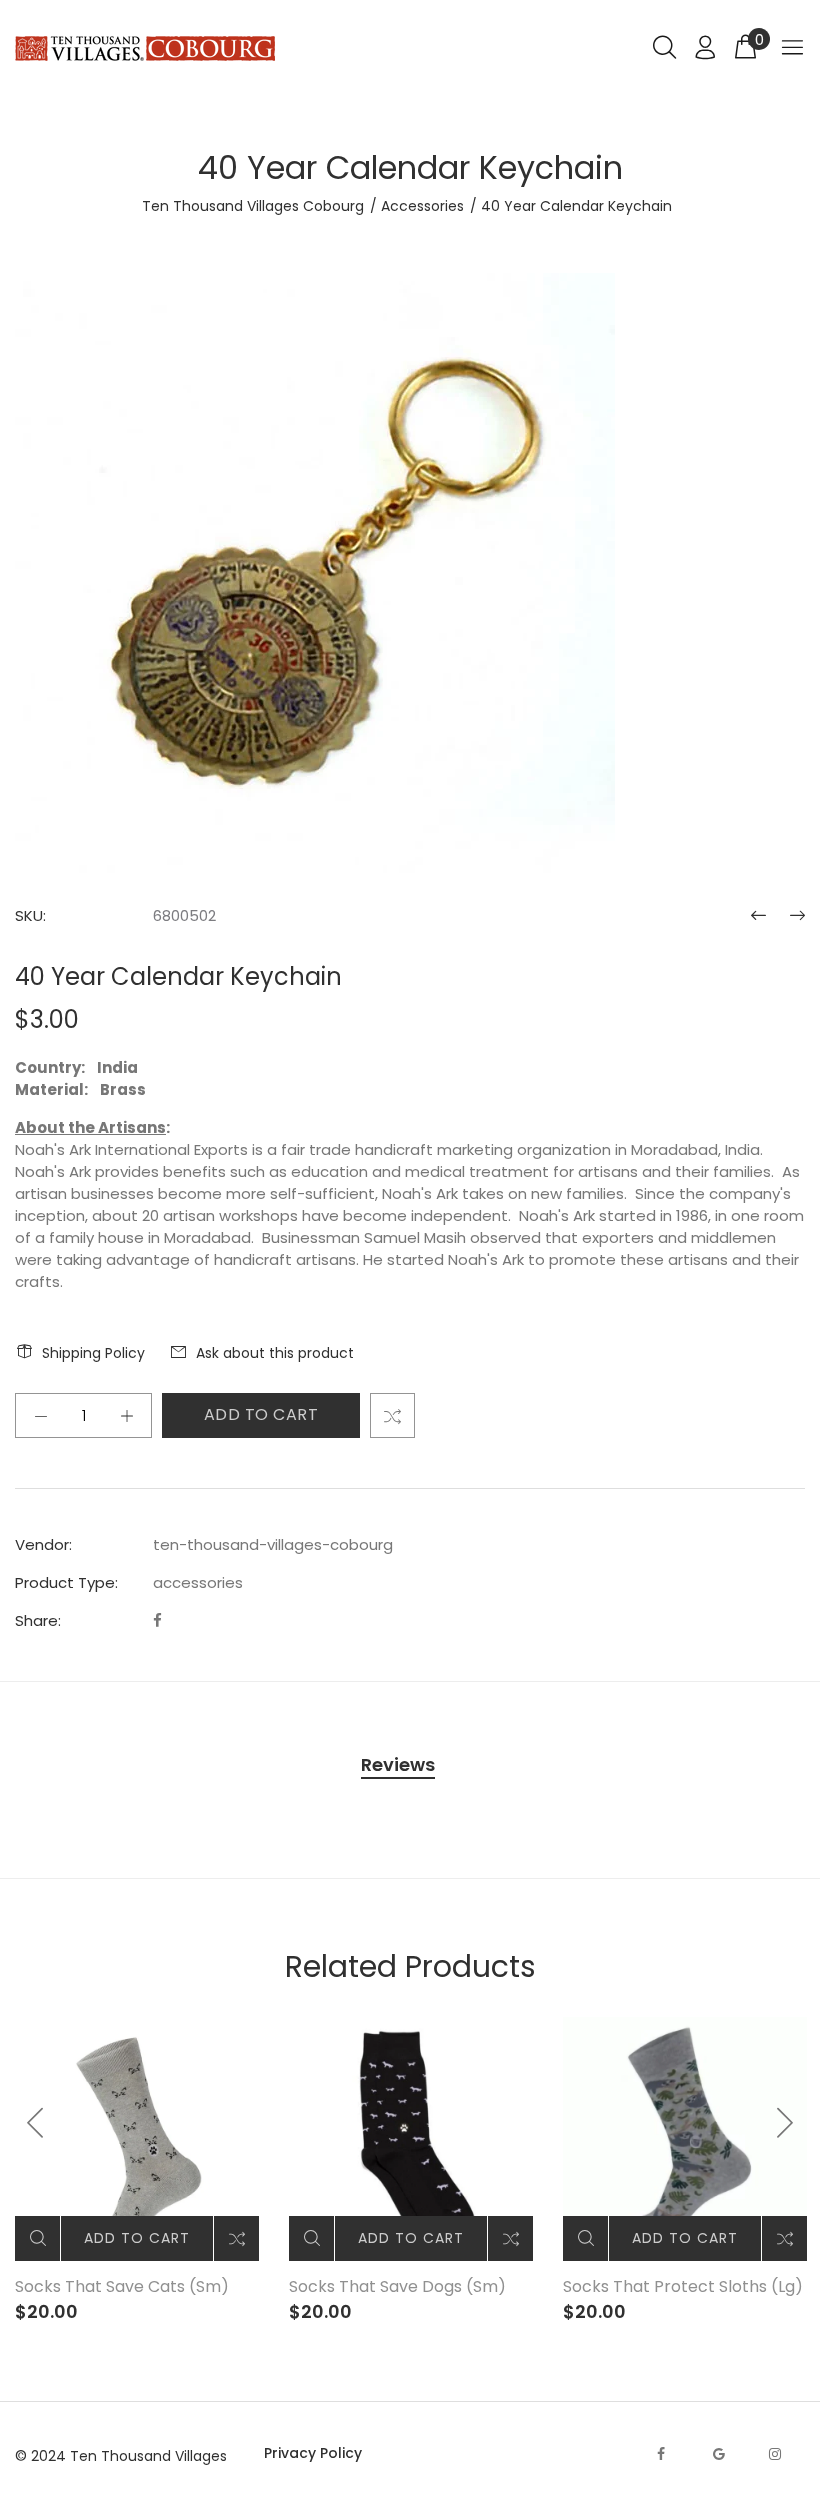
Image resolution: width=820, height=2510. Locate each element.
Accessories (422, 206)
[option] (137, 2170)
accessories (198, 1582)
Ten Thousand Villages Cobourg (253, 206)
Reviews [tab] (398, 1764)
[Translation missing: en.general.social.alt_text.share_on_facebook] (157, 1620)
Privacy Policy (313, 2453)
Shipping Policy (93, 1353)
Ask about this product (275, 1353)
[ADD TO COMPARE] (392, 1415)
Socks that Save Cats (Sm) (122, 2286)
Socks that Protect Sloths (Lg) (683, 2286)
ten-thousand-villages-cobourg (273, 1544)
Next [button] (784, 2123)
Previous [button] (36, 2123)
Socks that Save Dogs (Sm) (397, 2286)
